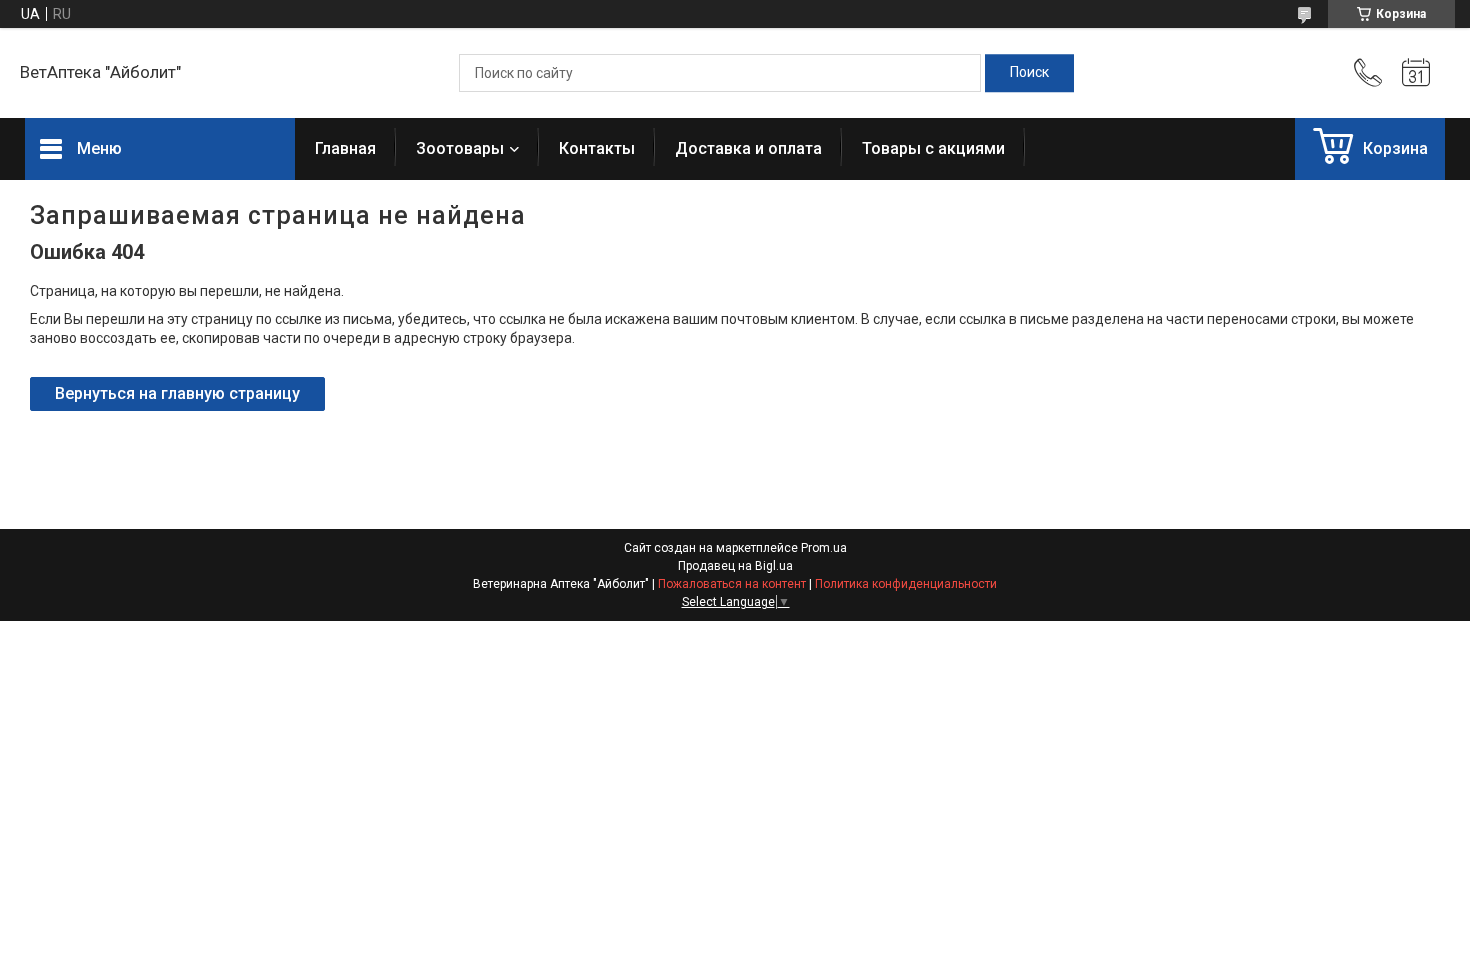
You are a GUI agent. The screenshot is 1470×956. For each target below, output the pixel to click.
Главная (345, 148)
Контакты (597, 148)
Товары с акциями (933, 148)
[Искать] (1029, 73)
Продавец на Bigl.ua (735, 566)
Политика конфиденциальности (906, 584)
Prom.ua (824, 548)
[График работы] (1416, 73)
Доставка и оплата (748, 148)
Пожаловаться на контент (732, 584)
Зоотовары (460, 148)
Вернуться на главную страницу (177, 393)
